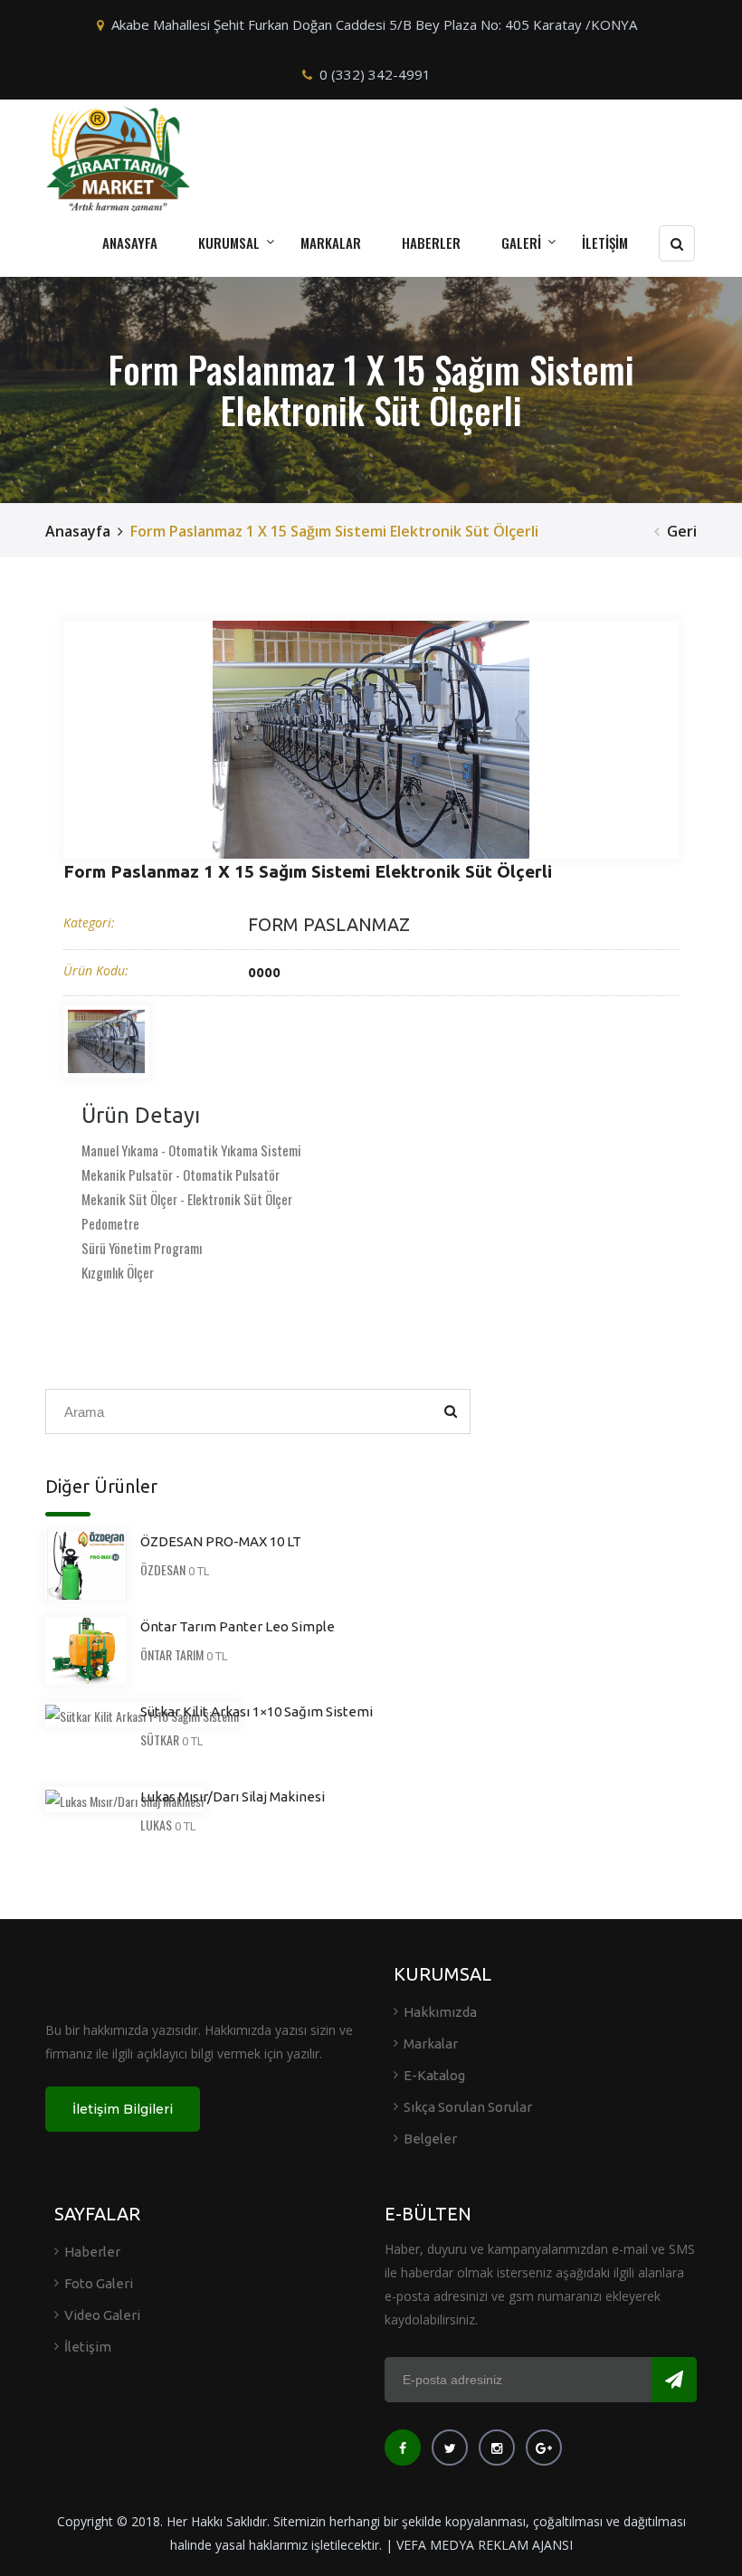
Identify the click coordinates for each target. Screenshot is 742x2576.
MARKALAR (331, 242)
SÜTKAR (160, 1740)
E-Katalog (434, 2075)
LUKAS (156, 1825)
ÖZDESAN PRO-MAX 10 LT (221, 1541)
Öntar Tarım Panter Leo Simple (238, 1626)
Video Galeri (102, 2315)
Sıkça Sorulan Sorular (468, 2107)
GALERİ (521, 242)
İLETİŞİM (605, 242)
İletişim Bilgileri (123, 2109)
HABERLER (431, 242)
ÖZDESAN (163, 1569)
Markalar (431, 2044)
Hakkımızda (440, 2012)
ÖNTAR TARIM (172, 1654)
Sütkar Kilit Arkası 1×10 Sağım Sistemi (257, 1711)
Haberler (92, 2252)
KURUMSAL (229, 242)
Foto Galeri (99, 2283)
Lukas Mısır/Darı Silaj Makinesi (233, 1797)
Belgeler (430, 2139)
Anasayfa (78, 531)
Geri (682, 531)
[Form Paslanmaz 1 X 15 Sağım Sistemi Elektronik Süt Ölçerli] (371, 740)
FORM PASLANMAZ (329, 924)
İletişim (88, 2347)
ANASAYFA (130, 242)
